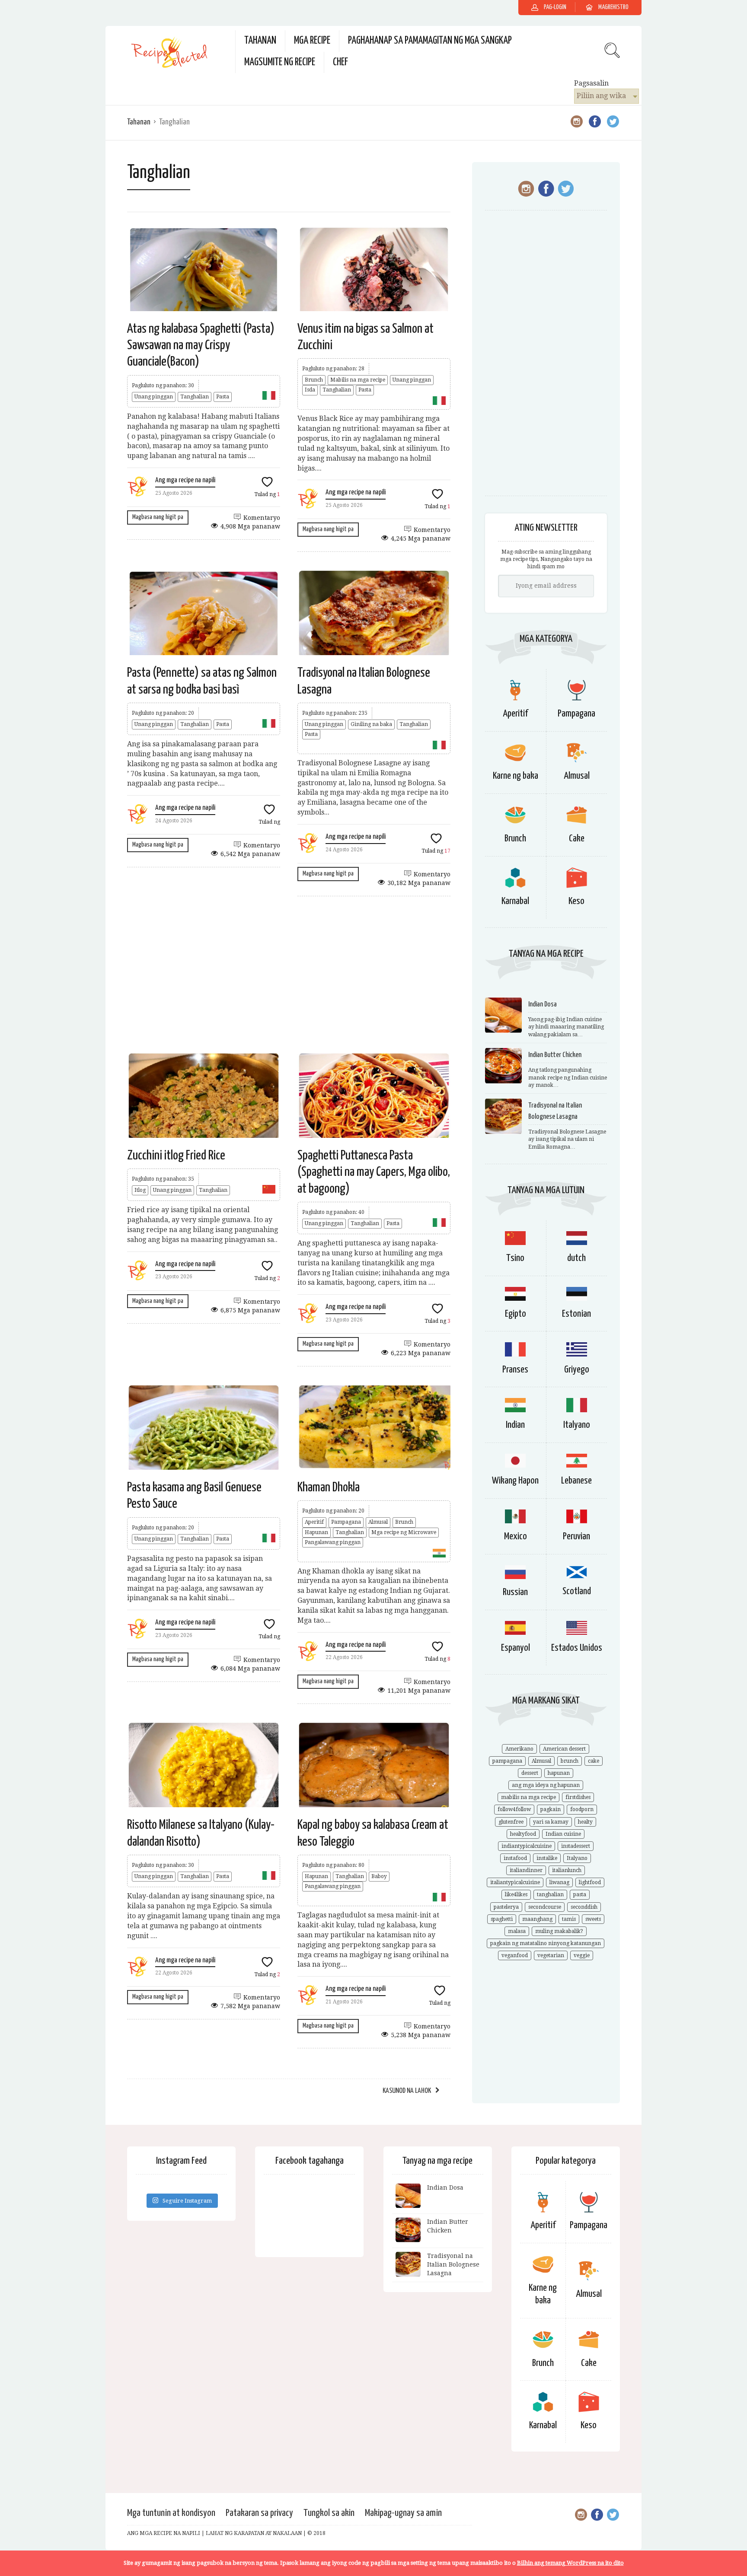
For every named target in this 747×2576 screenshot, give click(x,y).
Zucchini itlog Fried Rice (176, 1156)
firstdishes (578, 1797)
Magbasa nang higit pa (158, 517)
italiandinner (526, 1870)
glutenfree (511, 1822)
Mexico (516, 1536)
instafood (515, 1858)
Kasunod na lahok (407, 2091)
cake (594, 1761)
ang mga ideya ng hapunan (546, 1785)
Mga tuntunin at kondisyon (171, 2513)
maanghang (537, 1919)
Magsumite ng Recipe (280, 62)
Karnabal (515, 901)
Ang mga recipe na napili (185, 480)
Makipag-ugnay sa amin (403, 2513)
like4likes (516, 1895)
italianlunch (567, 1870)
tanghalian (550, 1895)
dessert (530, 1773)
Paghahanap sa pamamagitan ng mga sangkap (430, 41)
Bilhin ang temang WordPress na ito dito (570, 2563)
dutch (576, 1258)
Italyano (577, 1425)
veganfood (515, 1955)
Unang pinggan (154, 397)
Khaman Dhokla (329, 1487)
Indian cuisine (563, 1834)
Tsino (515, 1258)
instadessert (576, 1846)
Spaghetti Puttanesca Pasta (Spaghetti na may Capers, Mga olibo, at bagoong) (374, 1172)
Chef (340, 62)
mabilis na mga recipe (528, 1797)
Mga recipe (312, 41)
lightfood (590, 1882)
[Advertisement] (289, 974)
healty (585, 1822)
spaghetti (502, 1919)
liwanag (559, 1882)
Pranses (515, 1370)
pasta (580, 1895)
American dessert (564, 1749)
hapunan (559, 1773)
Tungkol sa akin (329, 2513)
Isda (310, 390)
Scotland (577, 1591)
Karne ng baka (516, 776)
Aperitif (314, 1522)
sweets (593, 1919)
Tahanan (260, 41)
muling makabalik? (559, 1931)
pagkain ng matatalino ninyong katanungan (546, 1943)
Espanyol (516, 1648)
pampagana (507, 1761)
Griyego (577, 1370)
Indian (515, 1425)
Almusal (378, 1522)
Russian (515, 1592)
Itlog (140, 1190)
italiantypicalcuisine (515, 1882)
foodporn (582, 1809)
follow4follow (514, 1809)
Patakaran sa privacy (259, 2513)
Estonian (576, 1314)
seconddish (584, 1907)
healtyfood (523, 1834)
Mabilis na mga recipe (358, 380)
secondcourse (545, 1907)
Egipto (516, 1314)
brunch (570, 1761)
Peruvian (576, 1536)
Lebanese (576, 1481)
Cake (577, 839)
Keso (576, 901)
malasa (517, 1931)
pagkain (551, 1809)
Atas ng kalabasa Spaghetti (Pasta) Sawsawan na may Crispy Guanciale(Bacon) (201, 345)
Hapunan (316, 1532)
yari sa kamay (551, 1822)
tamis (569, 1919)
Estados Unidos (577, 1648)
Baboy (379, 1876)
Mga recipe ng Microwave (404, 1532)
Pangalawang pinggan (333, 1542)
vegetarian (551, 1955)
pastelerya (506, 1907)
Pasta (223, 397)
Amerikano (519, 1749)
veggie (582, 1955)
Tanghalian (195, 397)
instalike (547, 1858)
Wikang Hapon (515, 1481)
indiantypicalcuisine (527, 1846)
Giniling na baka (371, 724)
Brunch (314, 380)
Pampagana (346, 1522)
